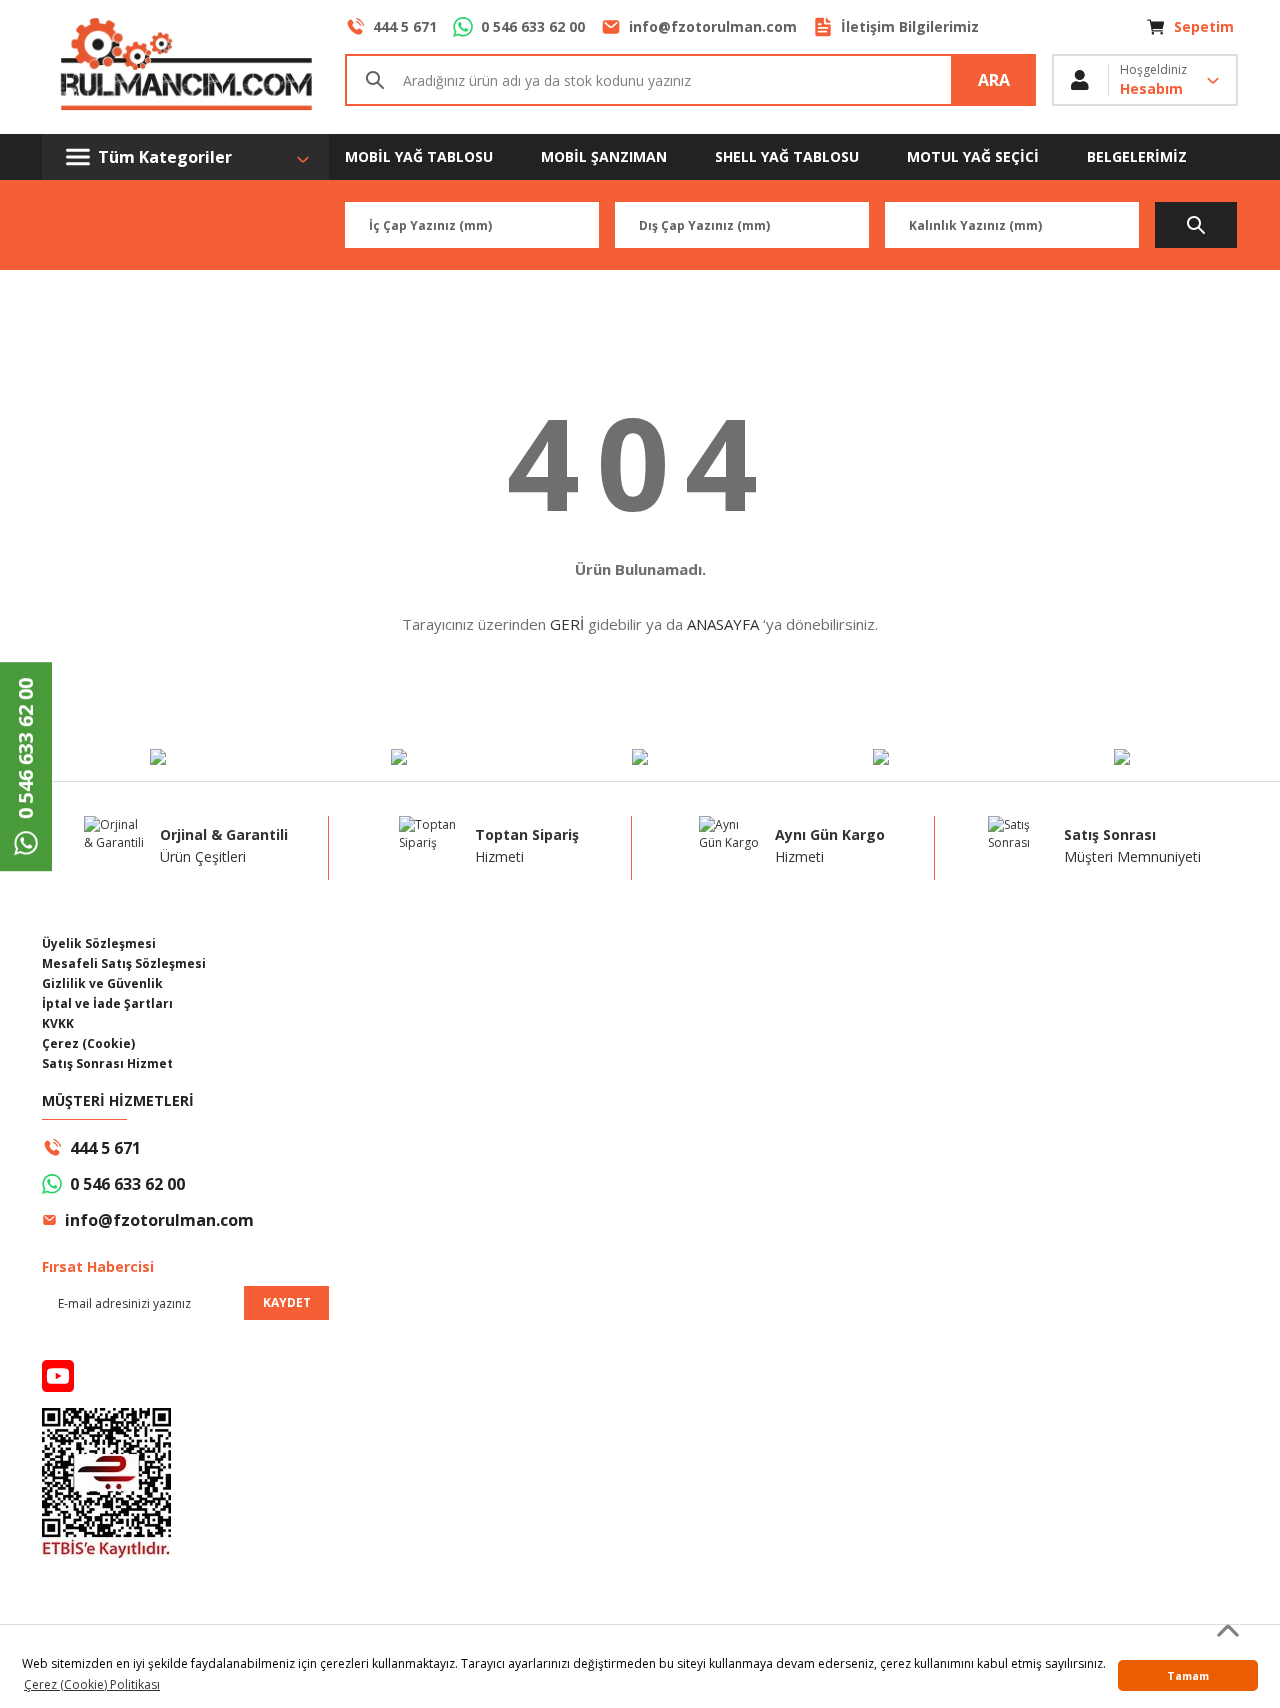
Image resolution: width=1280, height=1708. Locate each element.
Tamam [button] (1188, 1675)
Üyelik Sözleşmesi (99, 943)
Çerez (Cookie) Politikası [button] (92, 1684)
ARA (994, 80)
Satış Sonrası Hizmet (107, 1063)
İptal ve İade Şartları (107, 1003)
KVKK (58, 1023)
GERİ (567, 624)
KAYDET (287, 1302)
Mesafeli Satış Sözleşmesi (124, 963)
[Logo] (185, 67)
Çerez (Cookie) (88, 1043)
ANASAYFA (723, 624)
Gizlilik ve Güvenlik (102, 983)
